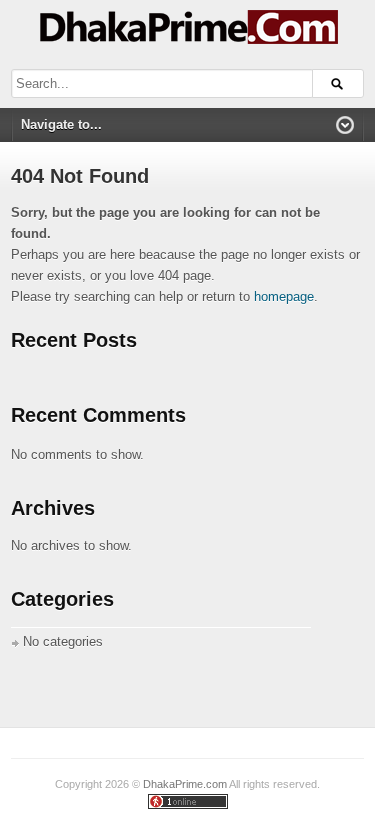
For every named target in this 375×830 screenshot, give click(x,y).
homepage (284, 296)
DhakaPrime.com (185, 784)
